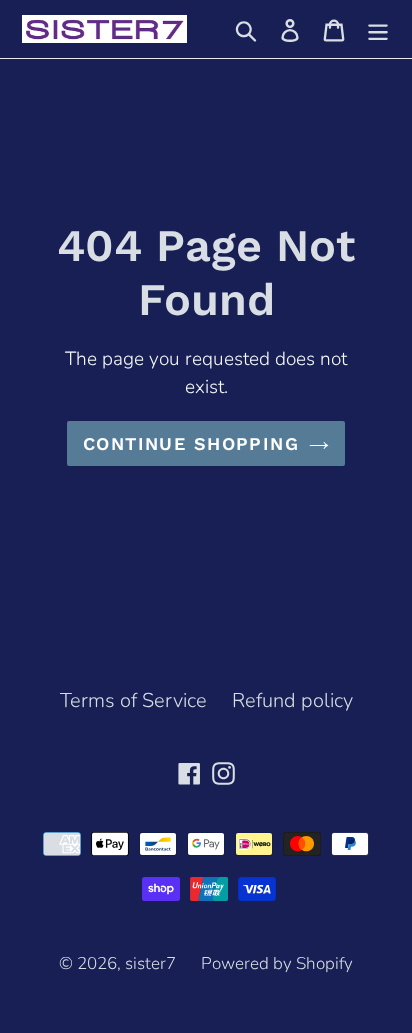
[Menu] (378, 29)
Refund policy (292, 700)
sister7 (150, 963)
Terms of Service (133, 700)
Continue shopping (191, 443)
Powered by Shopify (277, 963)
